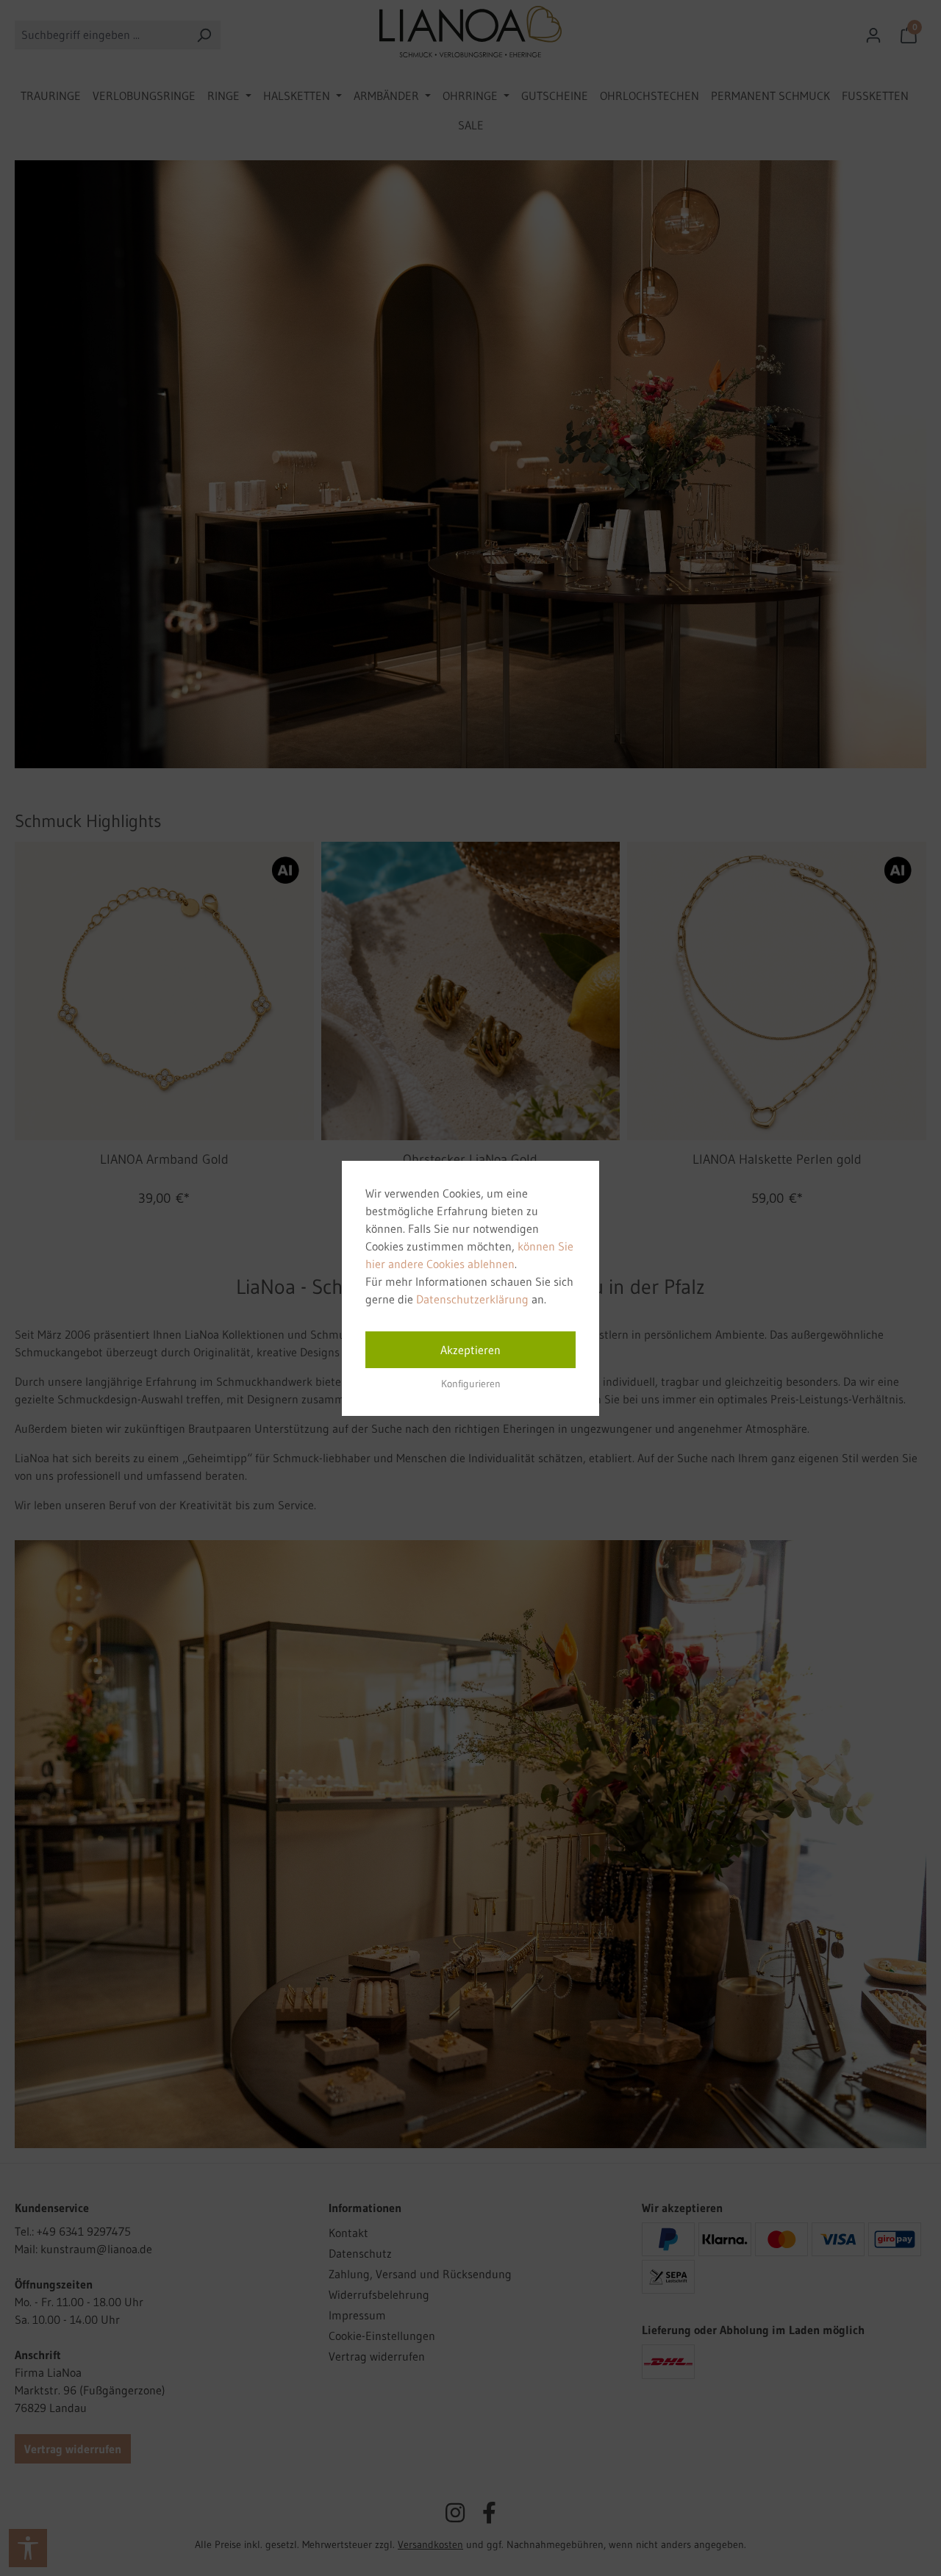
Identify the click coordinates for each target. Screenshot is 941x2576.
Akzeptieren (470, 1350)
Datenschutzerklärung (472, 1299)
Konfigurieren (471, 1384)
